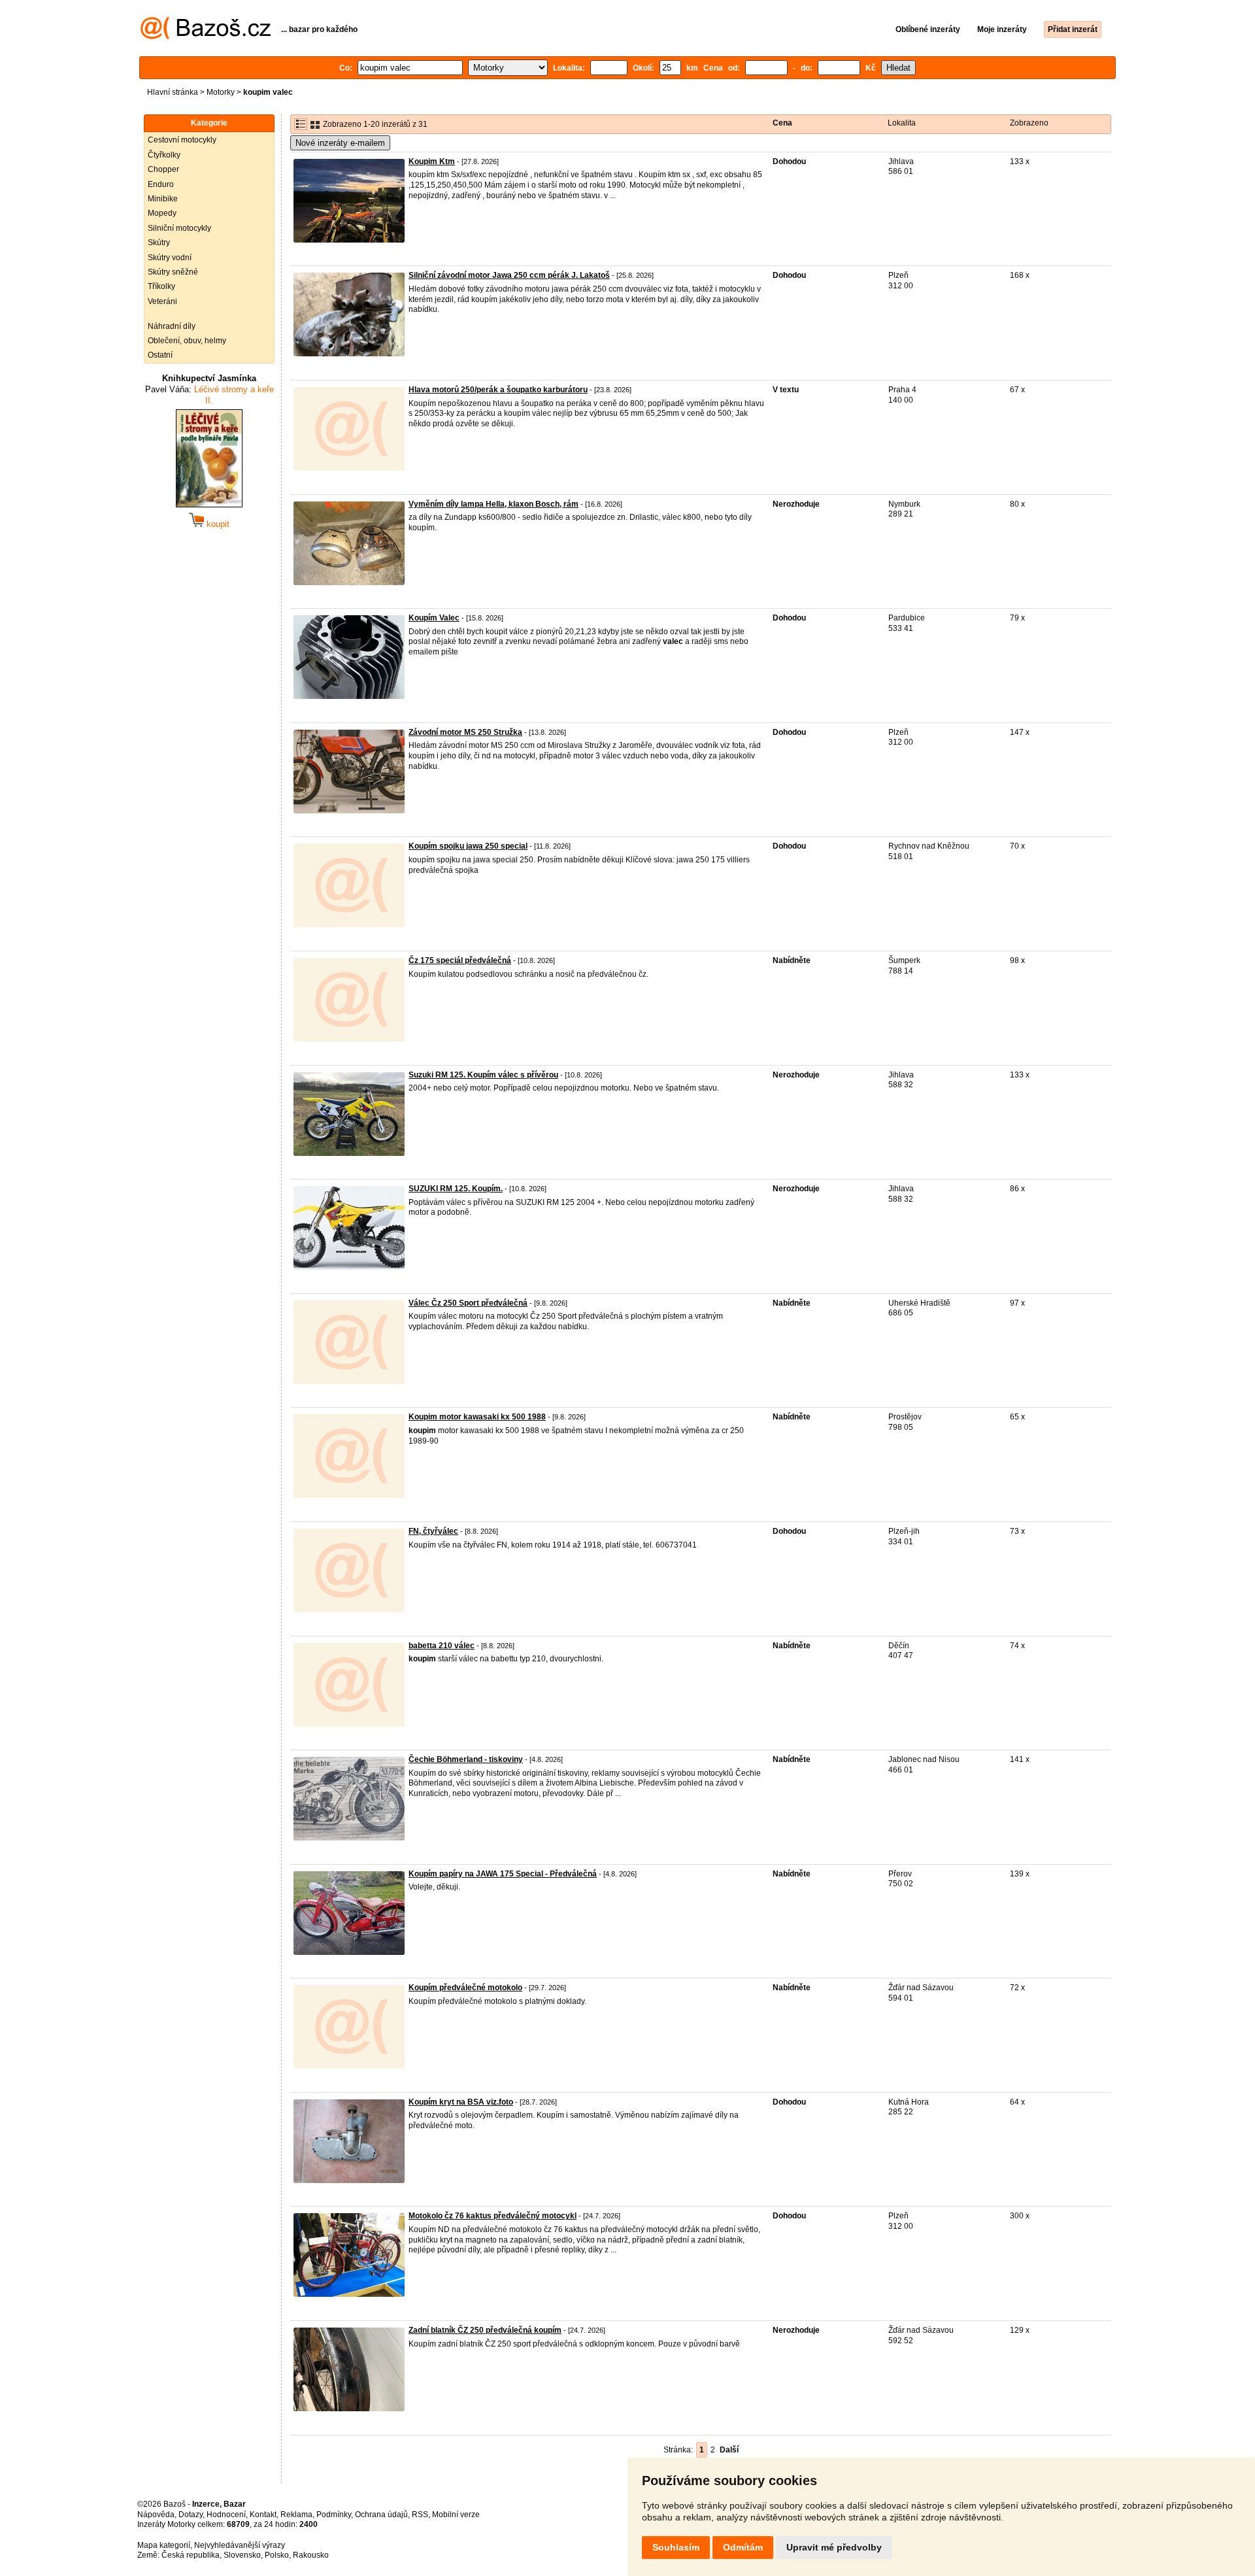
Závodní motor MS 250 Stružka (465, 732)
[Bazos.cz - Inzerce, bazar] (206, 37)
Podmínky (334, 2515)
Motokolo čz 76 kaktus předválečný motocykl (493, 2216)
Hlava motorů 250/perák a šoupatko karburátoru (498, 390)
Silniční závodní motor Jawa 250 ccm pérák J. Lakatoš (509, 275)
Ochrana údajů (381, 2515)
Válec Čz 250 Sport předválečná (468, 1303)
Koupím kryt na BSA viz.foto (461, 2102)
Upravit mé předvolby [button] (834, 2547)
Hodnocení (226, 2515)
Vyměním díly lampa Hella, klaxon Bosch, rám (494, 504)
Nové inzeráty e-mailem (340, 143)
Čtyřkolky (164, 155)
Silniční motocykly (179, 228)
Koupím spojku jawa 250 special (468, 846)
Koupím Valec (434, 618)
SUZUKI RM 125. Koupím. (456, 1189)
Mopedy (162, 213)
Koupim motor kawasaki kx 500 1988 (477, 1417)
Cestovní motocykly (182, 140)
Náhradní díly (172, 326)
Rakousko (311, 2555)
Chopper (163, 169)
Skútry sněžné (173, 272)
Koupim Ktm (432, 161)
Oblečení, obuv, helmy (187, 341)
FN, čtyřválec (433, 1531)
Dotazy (191, 2515)
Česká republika (191, 2555)
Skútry (159, 243)
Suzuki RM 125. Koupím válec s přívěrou (483, 1075)
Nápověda (156, 2515)
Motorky (221, 92)
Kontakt (263, 2515)
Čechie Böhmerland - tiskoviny (466, 1759)
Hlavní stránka (173, 92)
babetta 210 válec (442, 1646)
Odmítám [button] (743, 2547)
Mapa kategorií (164, 2545)
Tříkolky (161, 286)
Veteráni (162, 301)
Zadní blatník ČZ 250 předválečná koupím (485, 2330)
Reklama (296, 2515)
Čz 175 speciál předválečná (460, 960)
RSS (420, 2515)
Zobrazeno (1029, 123)
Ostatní (160, 355)
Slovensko (242, 2555)
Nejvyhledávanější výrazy (240, 2545)
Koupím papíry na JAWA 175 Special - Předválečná (503, 1874)
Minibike (163, 199)
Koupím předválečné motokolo (465, 1988)
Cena (782, 123)
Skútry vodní (170, 258)
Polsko (277, 2555)
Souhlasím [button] (676, 2547)
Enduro (161, 184)
